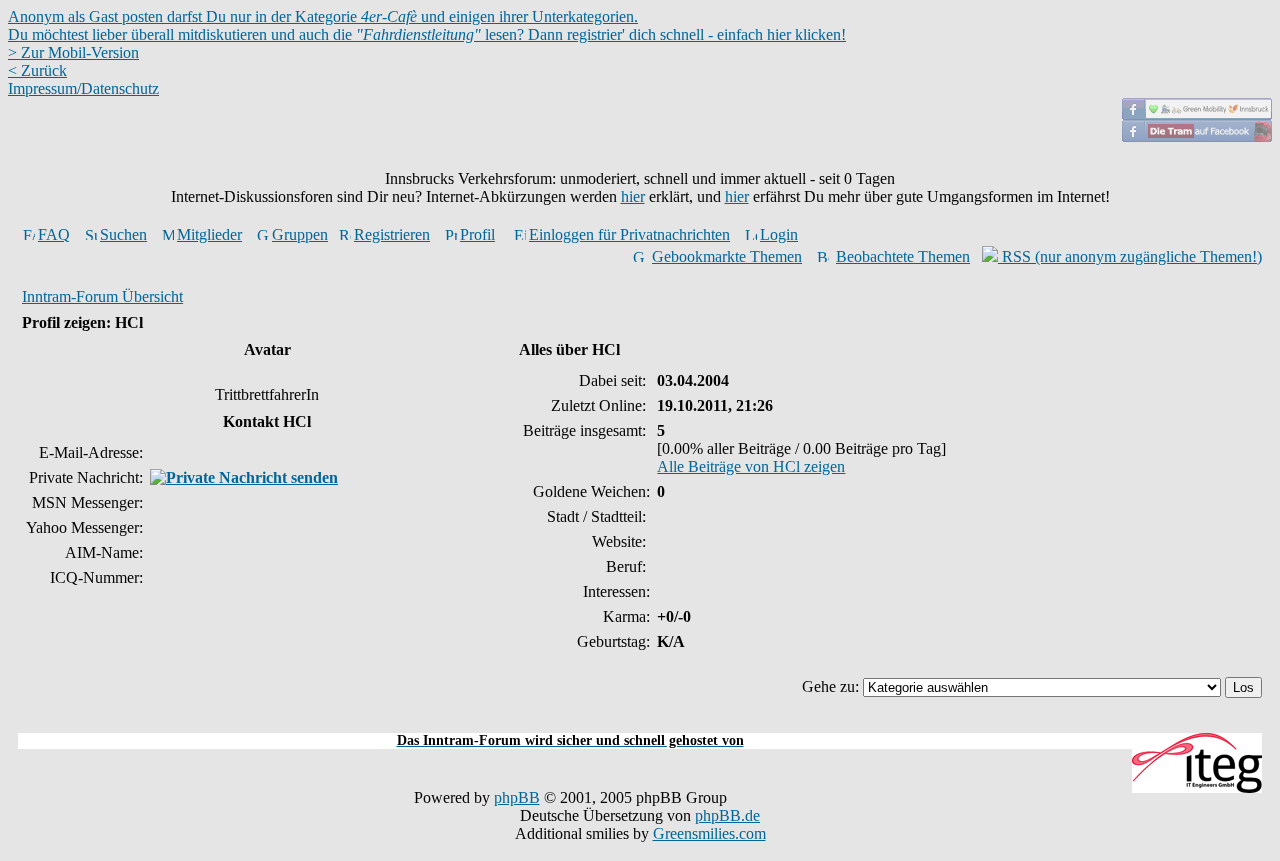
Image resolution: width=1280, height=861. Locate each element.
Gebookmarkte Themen (727, 256)
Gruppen (300, 234)
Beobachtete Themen (903, 256)
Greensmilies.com (709, 833)
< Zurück (37, 70)
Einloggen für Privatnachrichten (629, 234)
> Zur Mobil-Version (73, 52)
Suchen (123, 234)
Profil (477, 234)
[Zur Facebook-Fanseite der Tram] (1197, 136)
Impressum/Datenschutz (83, 88)
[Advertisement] (640, 721)
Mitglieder (209, 234)
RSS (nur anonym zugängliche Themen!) (1130, 256)
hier (633, 196)
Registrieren (392, 234)
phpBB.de (727, 815)
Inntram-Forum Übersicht (102, 296)
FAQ (54, 234)
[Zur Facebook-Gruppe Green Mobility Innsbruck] (1197, 114)
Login (779, 234)
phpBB (517, 797)
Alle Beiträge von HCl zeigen (751, 466)
